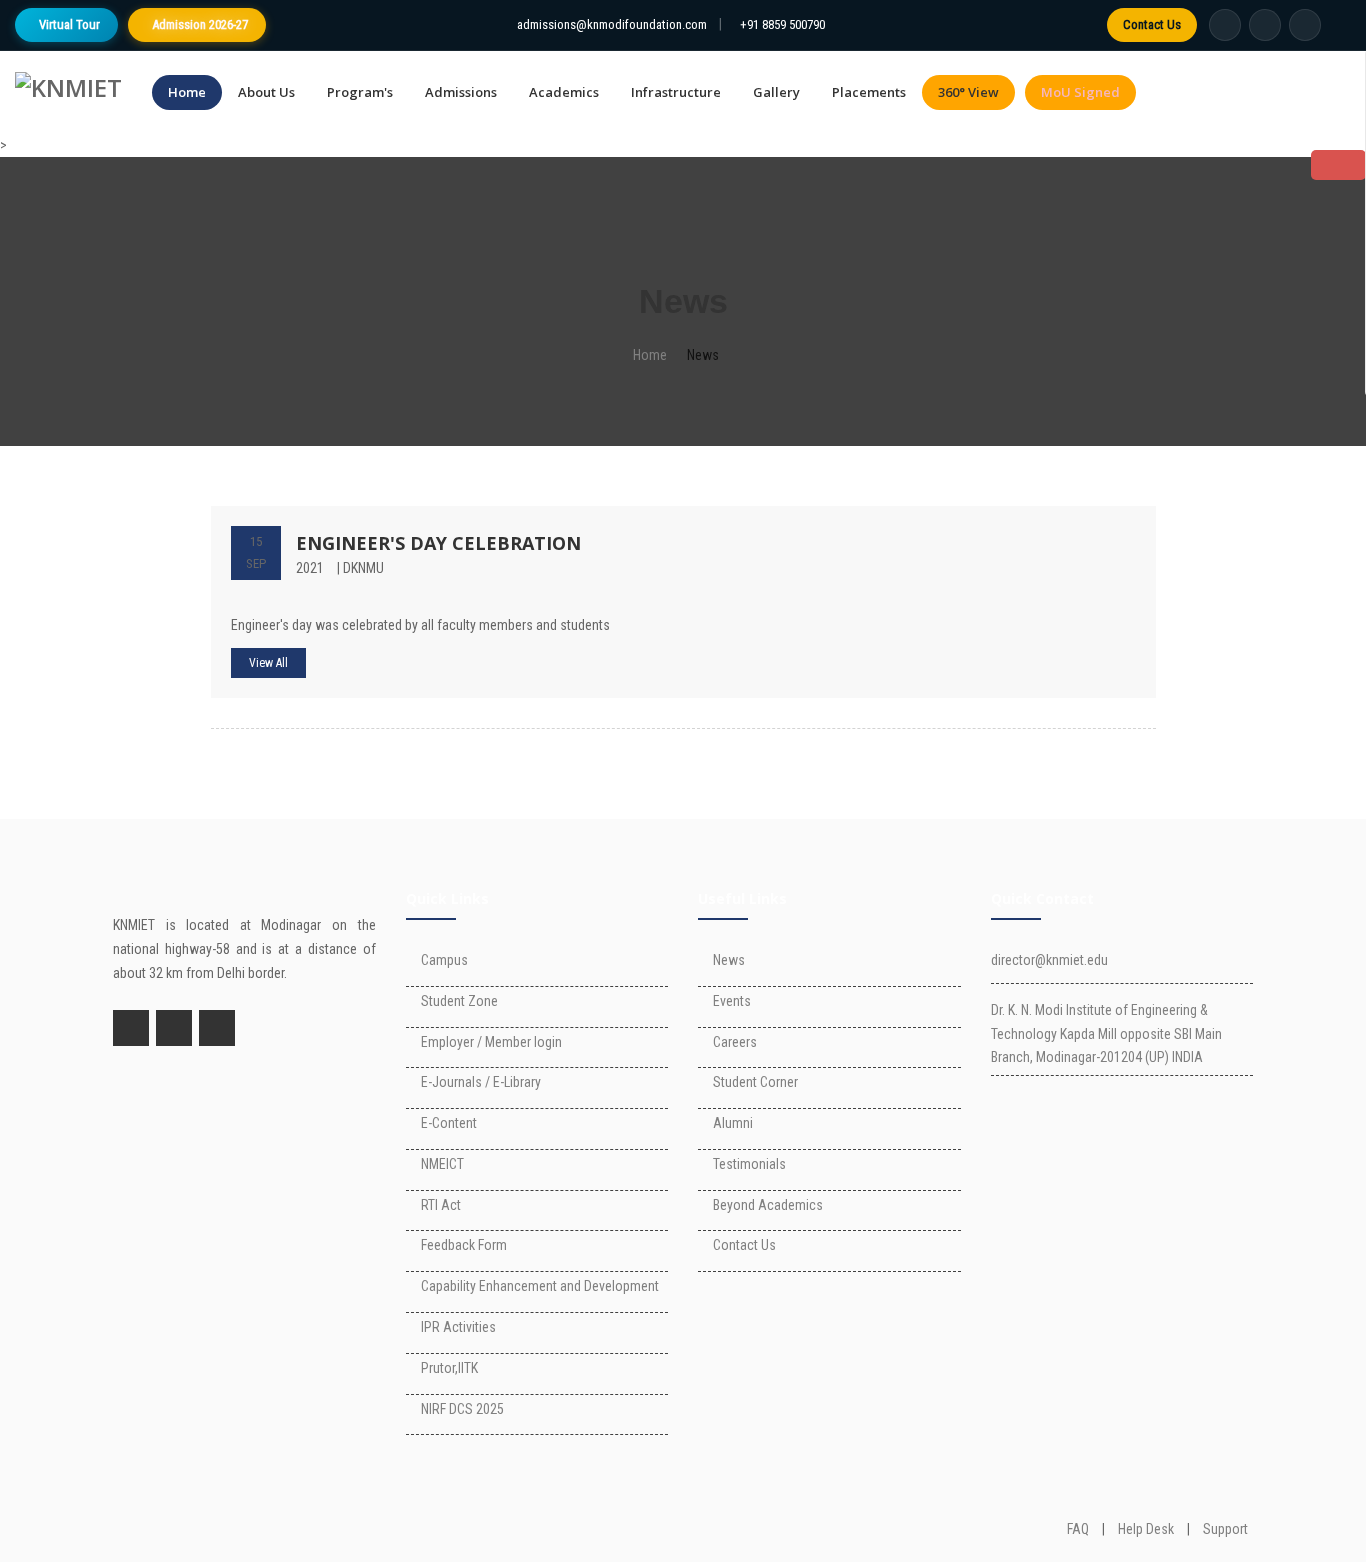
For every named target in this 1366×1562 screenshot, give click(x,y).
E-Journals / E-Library (481, 1082)
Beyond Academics (768, 1205)
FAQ (1078, 1529)
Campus (444, 960)
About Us (266, 92)
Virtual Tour (69, 24)
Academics (564, 92)
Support (1225, 1529)
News (729, 960)
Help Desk (1146, 1529)
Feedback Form (464, 1245)
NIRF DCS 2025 (462, 1409)
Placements (869, 92)
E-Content (449, 1123)
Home (187, 92)
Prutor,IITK (449, 1368)
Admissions (461, 92)
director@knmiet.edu (1049, 960)
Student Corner (755, 1082)
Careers (735, 1042)
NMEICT (442, 1164)
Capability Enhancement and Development (540, 1286)
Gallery (776, 92)
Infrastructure (676, 92)
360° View (968, 92)
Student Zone (459, 1001)
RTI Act (441, 1205)
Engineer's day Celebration (438, 543)
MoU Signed (1080, 92)
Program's (360, 92)
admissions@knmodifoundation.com (612, 24)
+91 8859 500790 (782, 24)
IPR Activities (458, 1327)
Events (732, 1001)
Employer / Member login (491, 1042)
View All (268, 663)
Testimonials (749, 1164)
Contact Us (1152, 24)
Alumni (733, 1123)
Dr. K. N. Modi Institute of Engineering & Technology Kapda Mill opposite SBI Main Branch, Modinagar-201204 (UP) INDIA (1106, 1034)
